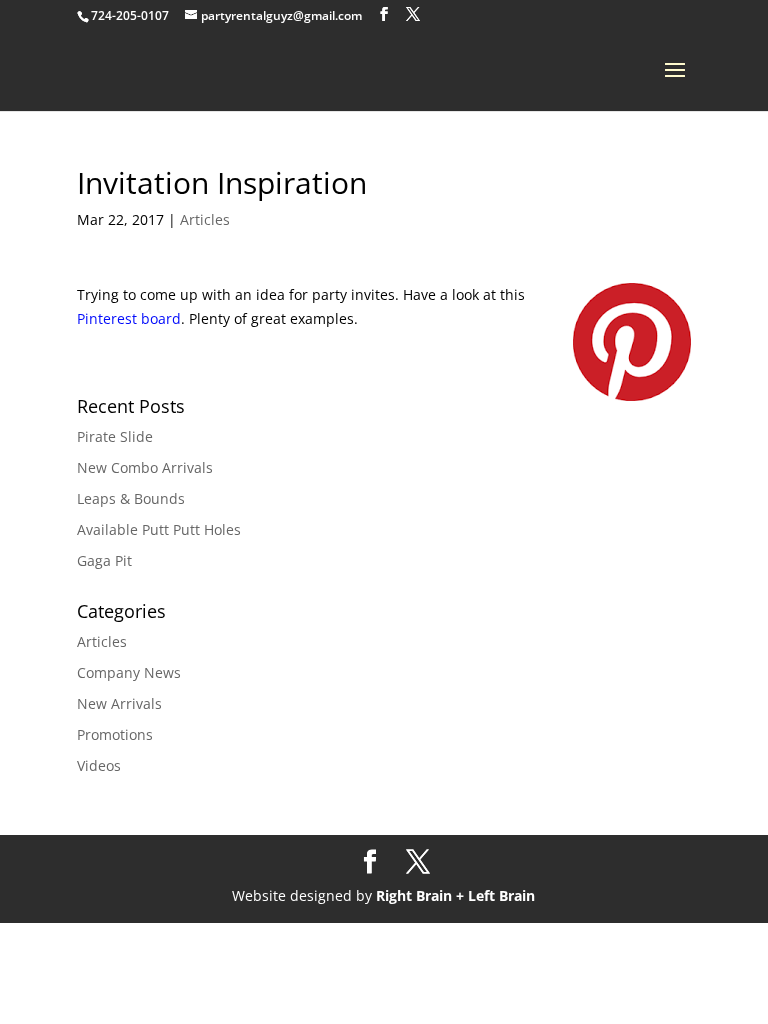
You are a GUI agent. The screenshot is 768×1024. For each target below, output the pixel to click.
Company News (129, 672)
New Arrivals (119, 703)
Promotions (115, 734)
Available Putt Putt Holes (159, 529)
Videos (99, 765)
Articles (205, 219)
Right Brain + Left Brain (455, 895)
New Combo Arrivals (145, 467)
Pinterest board (129, 318)
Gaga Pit (104, 560)
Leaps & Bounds (131, 498)
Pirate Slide (115, 436)
